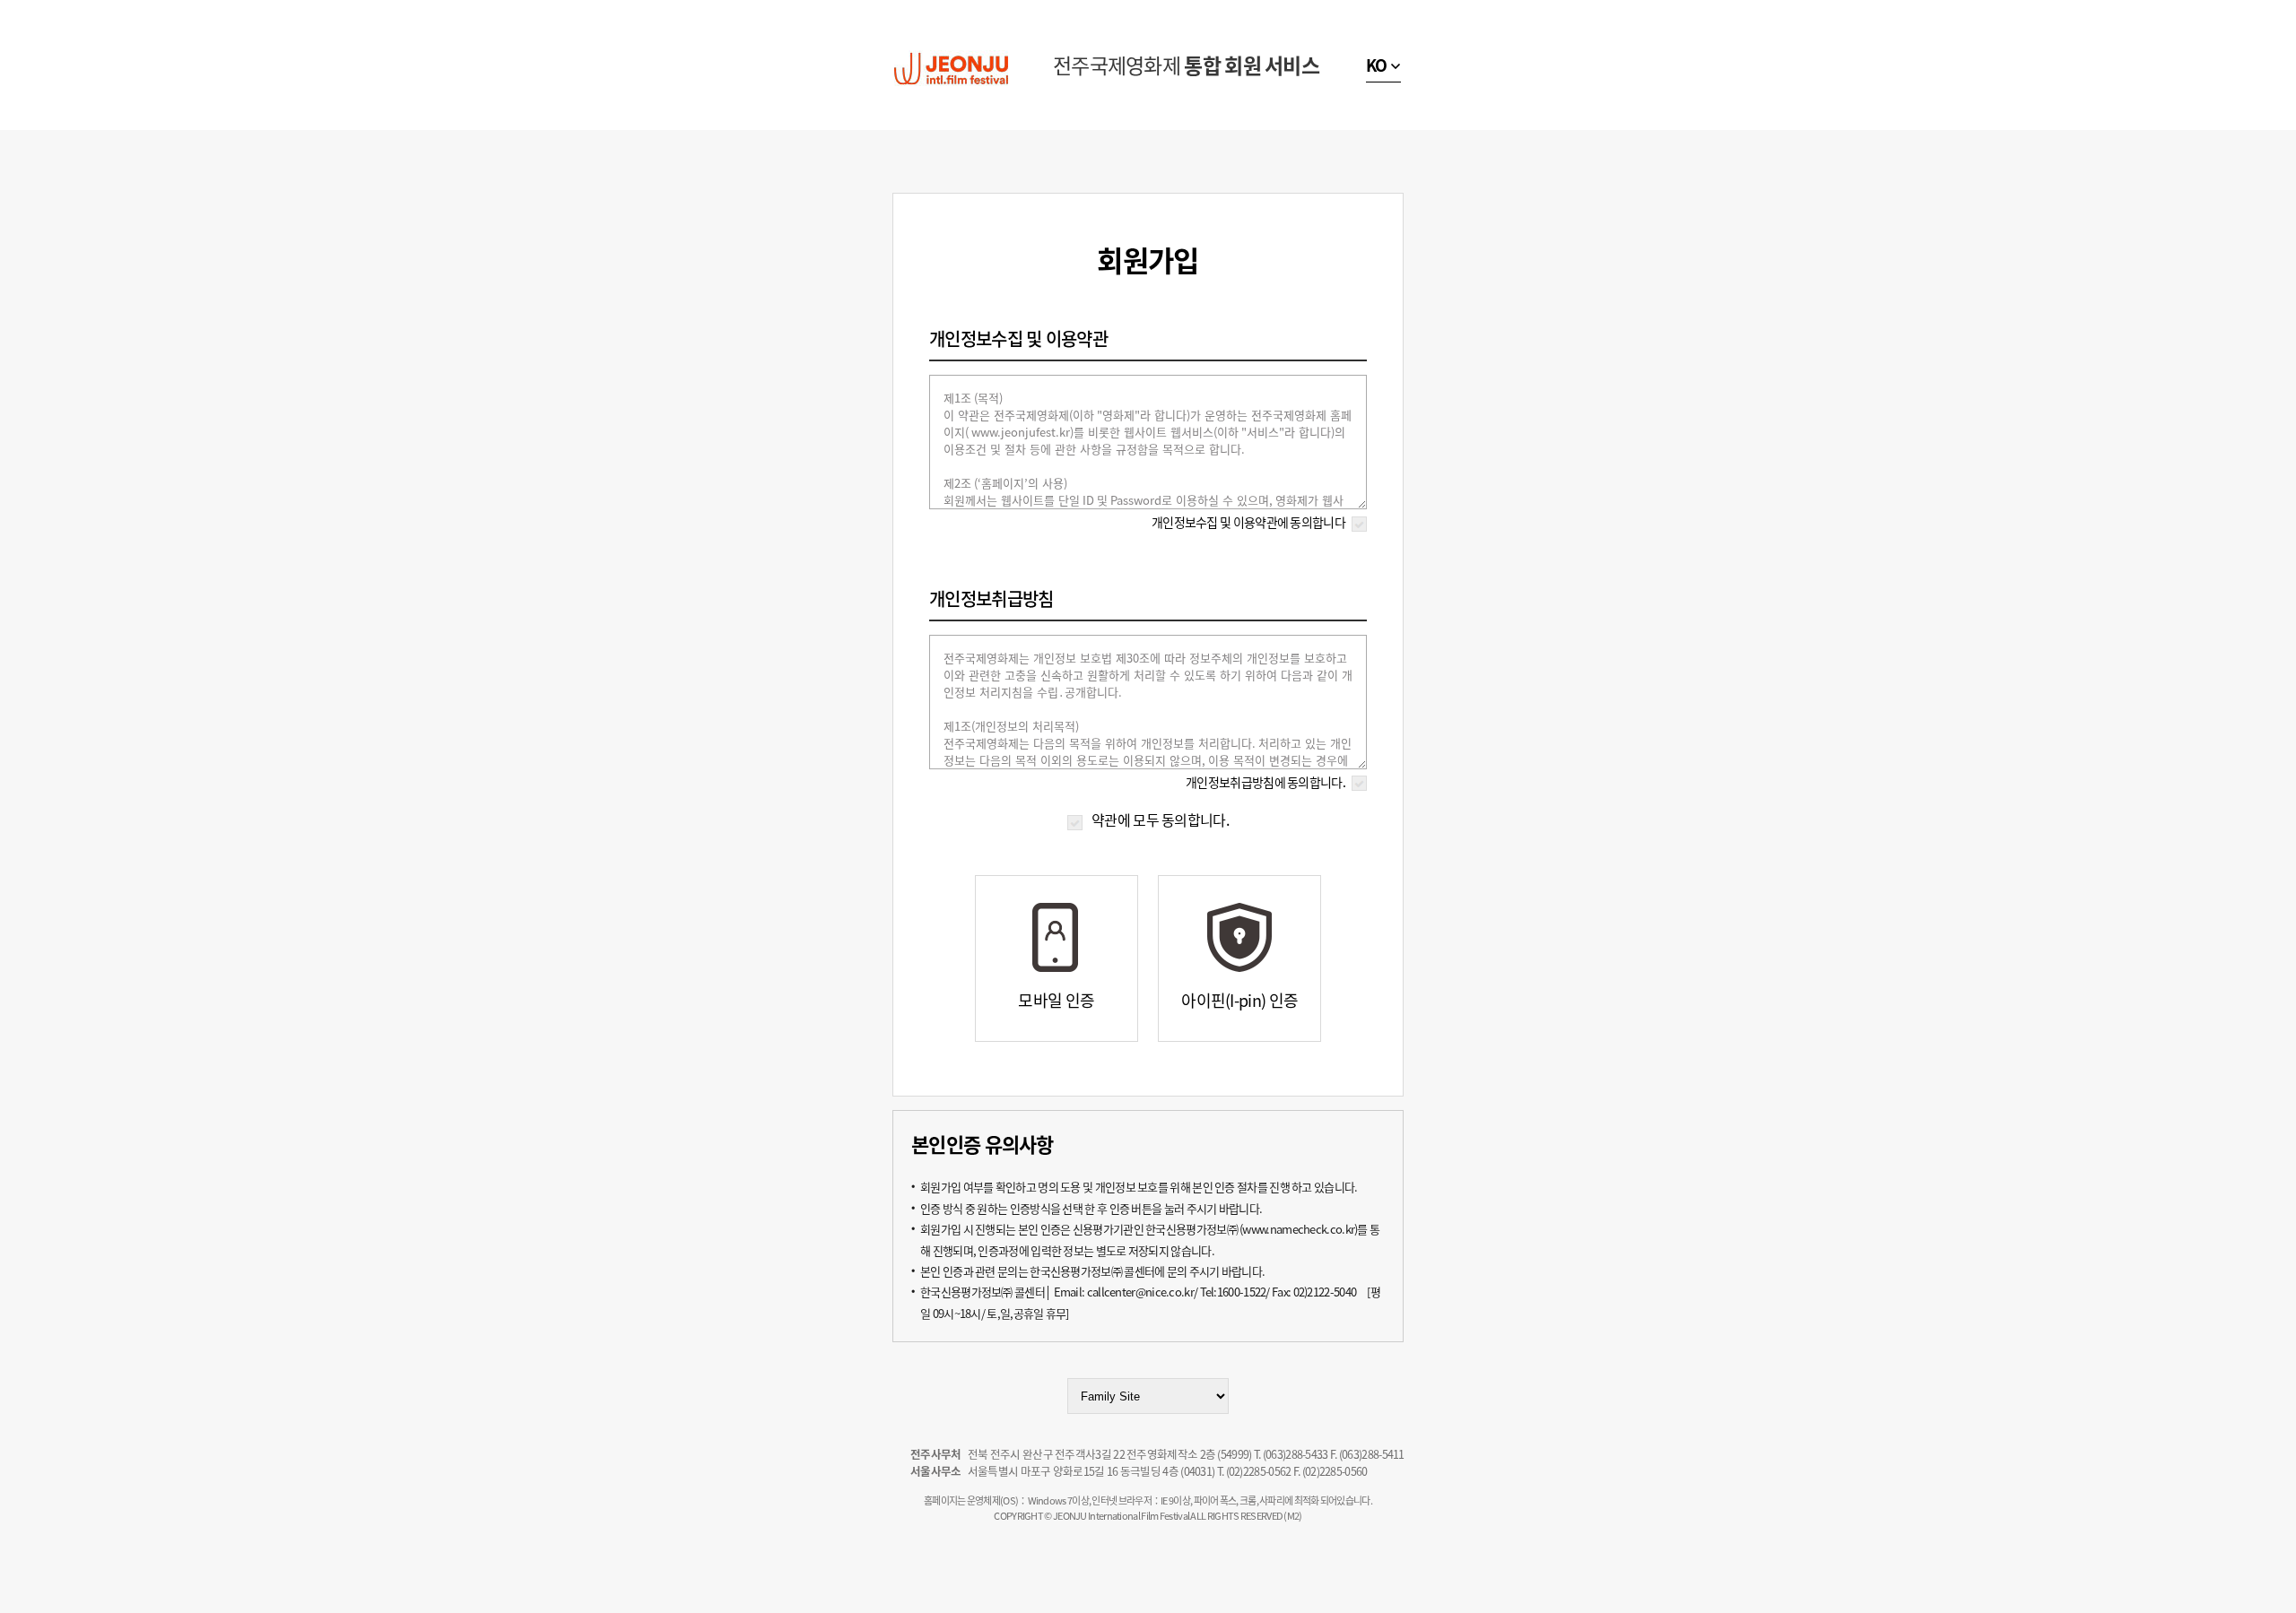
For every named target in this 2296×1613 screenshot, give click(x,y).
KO (1377, 65)
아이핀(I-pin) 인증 (1239, 1000)
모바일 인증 (1056, 1000)
